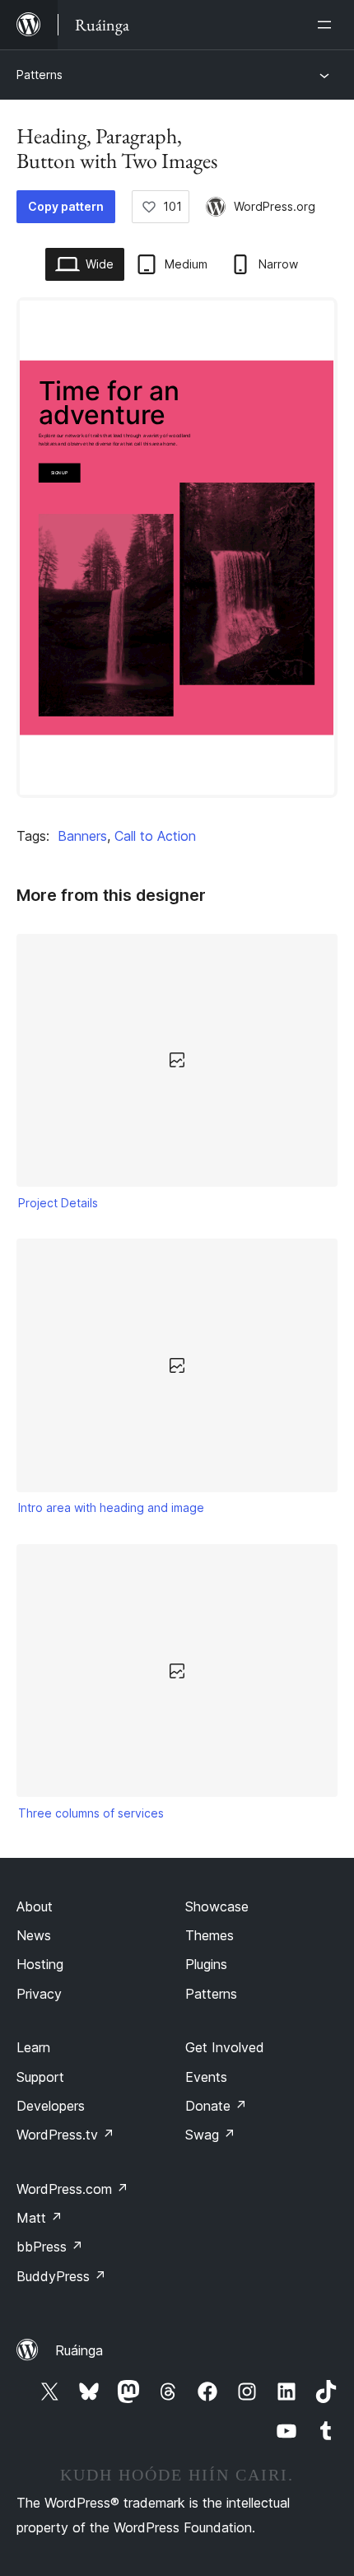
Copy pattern (66, 206)
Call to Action (155, 836)
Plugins (206, 1964)
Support (40, 2077)
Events (206, 2077)
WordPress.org (275, 206)
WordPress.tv (65, 2135)
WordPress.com (72, 2189)
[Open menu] (328, 25)
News (34, 1935)
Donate (216, 2106)
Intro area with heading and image (111, 1507)
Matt (40, 2218)
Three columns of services (91, 1813)
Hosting (40, 1964)
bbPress (50, 2247)
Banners (82, 836)
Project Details (58, 1203)
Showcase (217, 1906)
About (35, 1906)
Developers (51, 2106)
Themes (210, 1935)
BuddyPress (61, 2276)
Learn (33, 2047)
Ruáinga (79, 2350)
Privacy (39, 1994)
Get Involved (225, 2047)
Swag (210, 2135)
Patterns (40, 75)
